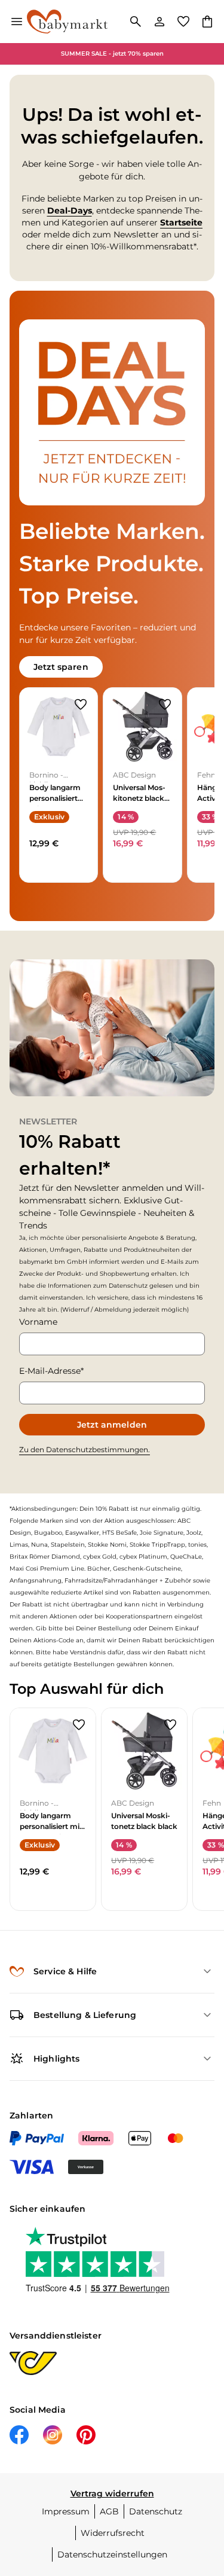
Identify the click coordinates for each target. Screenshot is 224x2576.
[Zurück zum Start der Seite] (202, 2492)
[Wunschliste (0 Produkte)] (183, 22)
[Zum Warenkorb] (207, 22)
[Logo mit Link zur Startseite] (67, 22)
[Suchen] (136, 22)
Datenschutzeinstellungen (112, 2554)
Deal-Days (70, 211)
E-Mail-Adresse (50, 1371)
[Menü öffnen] (17, 22)
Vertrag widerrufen (112, 2493)
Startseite (181, 222)
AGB (109, 2511)
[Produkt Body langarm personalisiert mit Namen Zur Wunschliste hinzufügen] (81, 705)
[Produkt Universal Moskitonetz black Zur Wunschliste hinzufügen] (165, 705)
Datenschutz (156, 2511)
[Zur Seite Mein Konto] (159, 22)
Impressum (66, 2511)
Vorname (38, 1322)
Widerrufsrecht (113, 2533)
